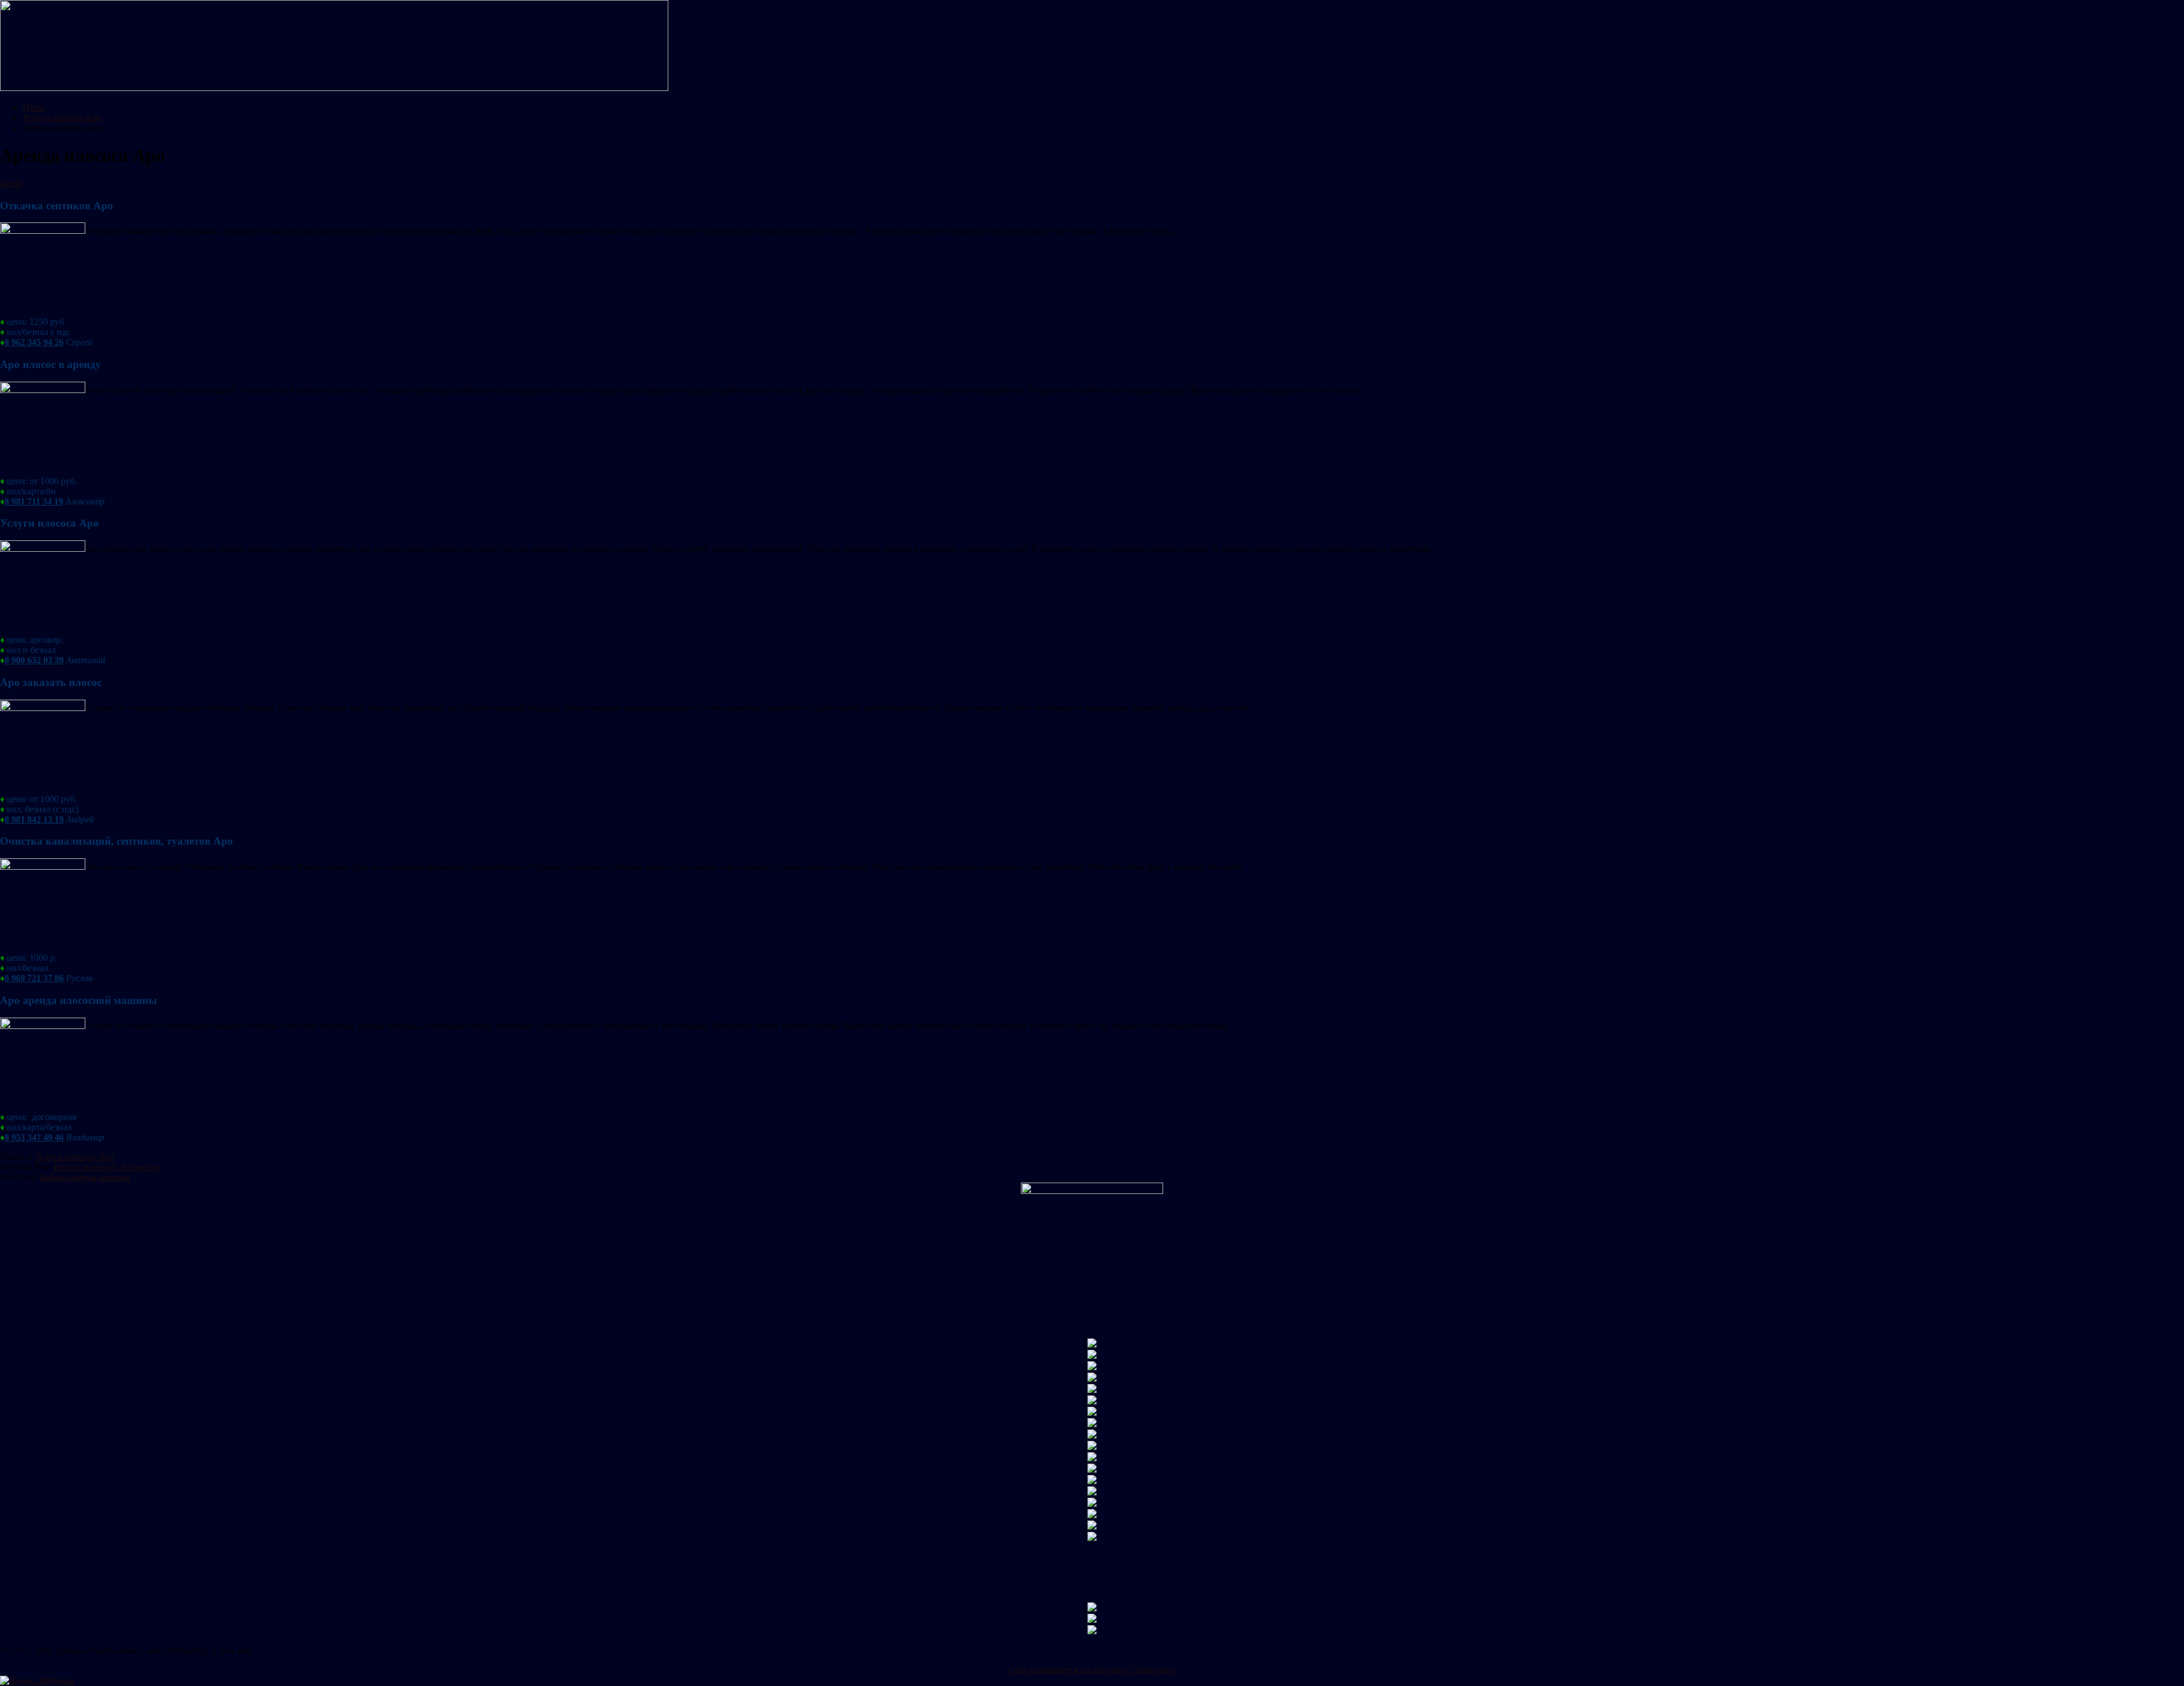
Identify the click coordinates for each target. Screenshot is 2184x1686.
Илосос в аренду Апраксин (106, 1167)
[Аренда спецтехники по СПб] (334, 88)
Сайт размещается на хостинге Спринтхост (1092, 1670)
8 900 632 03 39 (34, 660)
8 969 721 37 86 (34, 978)
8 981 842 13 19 (34, 819)
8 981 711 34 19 (34, 501)
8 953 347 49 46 (34, 1137)
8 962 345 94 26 (34, 342)
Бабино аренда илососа (85, 1177)
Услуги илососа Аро (75, 1157)
